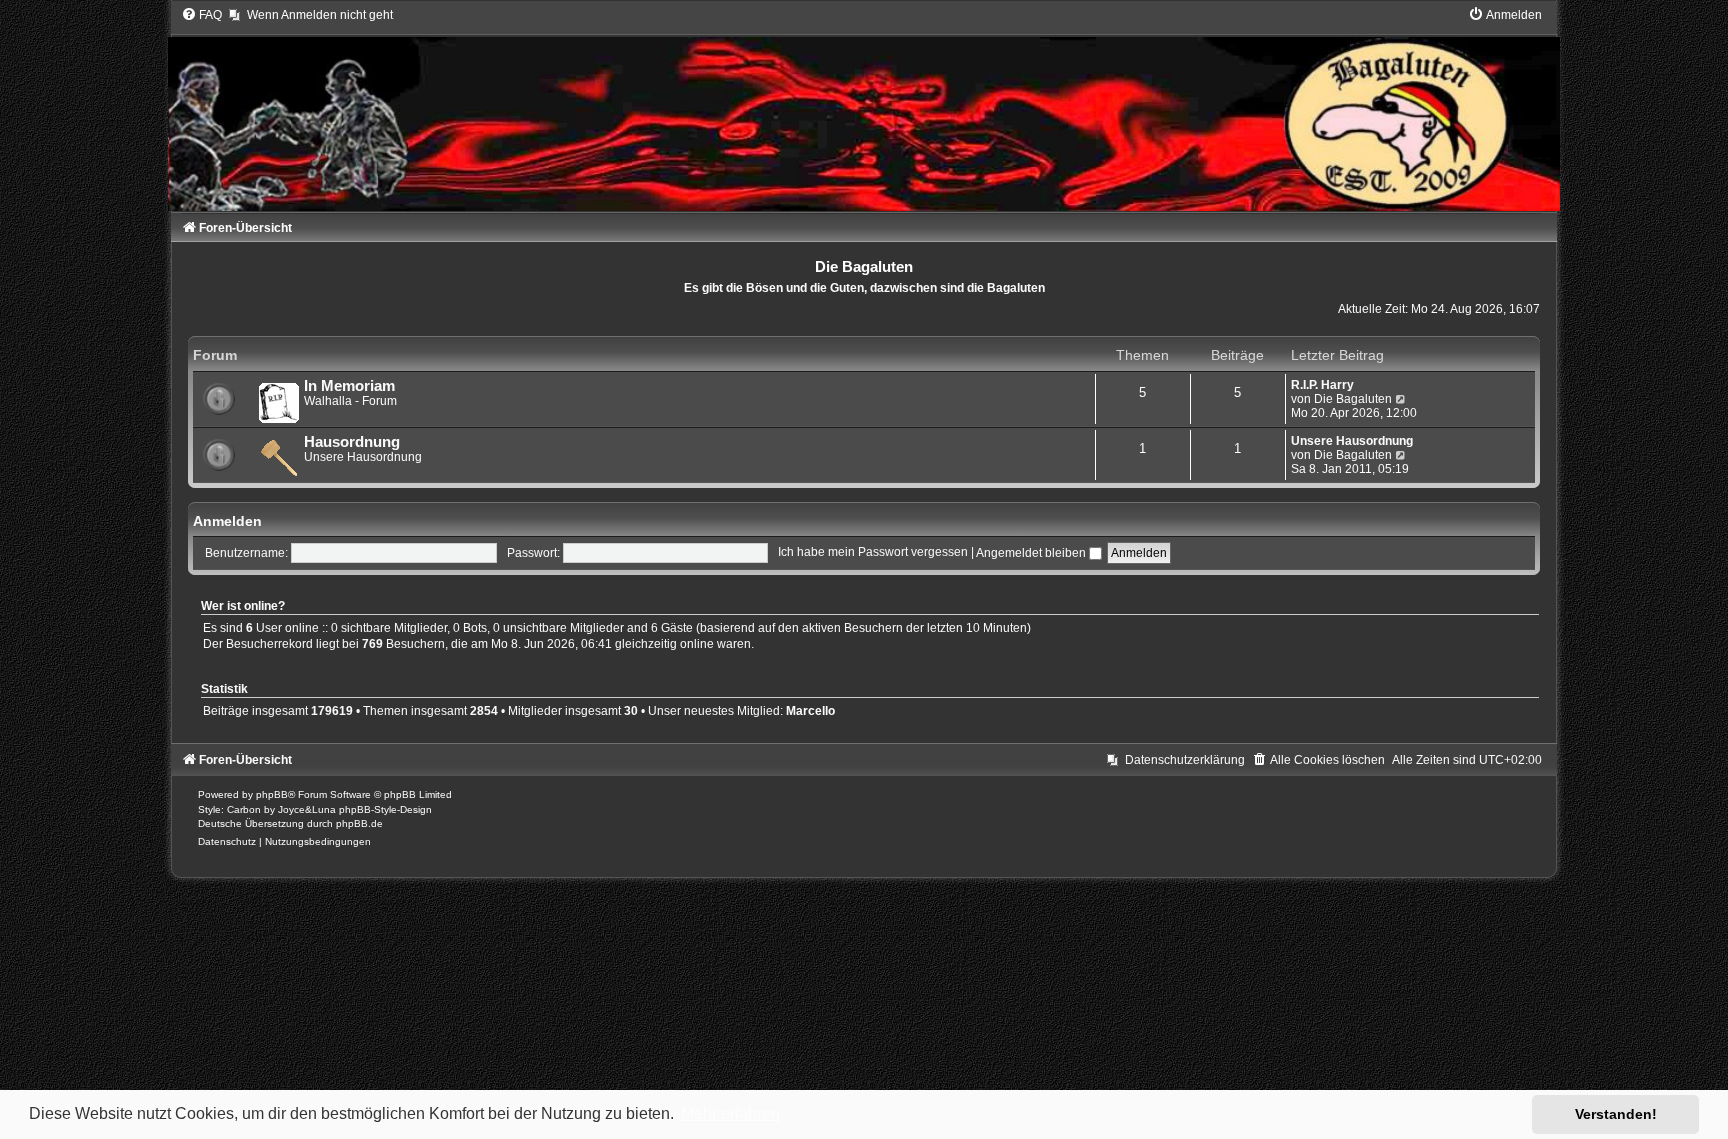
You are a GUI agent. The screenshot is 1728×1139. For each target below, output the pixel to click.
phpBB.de (359, 823)
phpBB (272, 794)
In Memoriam (349, 386)
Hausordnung (352, 442)
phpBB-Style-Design (385, 809)
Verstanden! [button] (1616, 1114)
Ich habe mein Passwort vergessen (873, 553)
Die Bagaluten (1353, 399)
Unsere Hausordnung (1352, 441)
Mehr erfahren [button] (730, 1113)
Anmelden (227, 521)
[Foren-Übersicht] (863, 108)
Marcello (810, 711)
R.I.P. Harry (1322, 385)
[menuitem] (201, 15)
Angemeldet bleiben (1032, 553)
